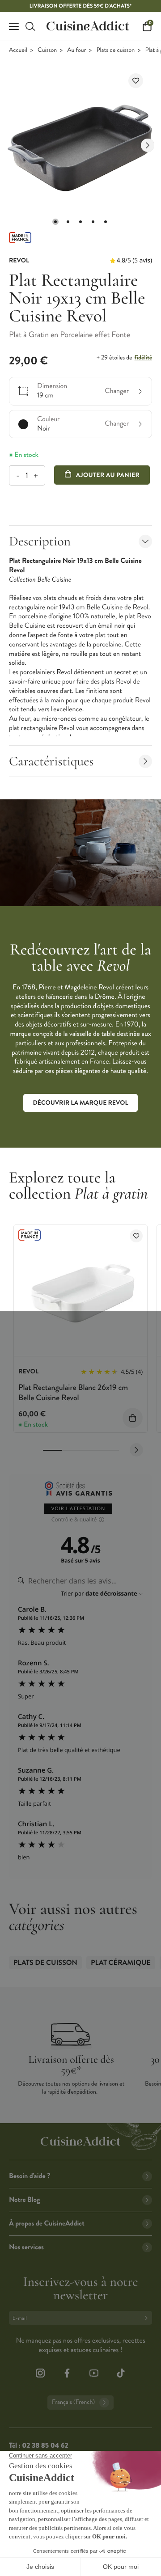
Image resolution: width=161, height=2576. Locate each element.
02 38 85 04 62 (45, 2446)
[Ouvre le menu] (14, 26)
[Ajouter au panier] (133, 1418)
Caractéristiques (51, 761)
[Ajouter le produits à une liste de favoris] (136, 1236)
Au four (76, 50)
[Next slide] (148, 145)
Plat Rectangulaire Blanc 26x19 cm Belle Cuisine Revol (73, 1392)
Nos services (26, 2247)
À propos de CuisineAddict (47, 2223)
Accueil (18, 50)
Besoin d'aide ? (30, 2176)
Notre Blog (24, 2200)
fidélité (143, 358)
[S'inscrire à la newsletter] (148, 2318)
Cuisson (47, 50)
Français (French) (73, 2402)
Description (40, 541)
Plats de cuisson (115, 50)
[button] (55, 222)
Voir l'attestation (78, 1509)
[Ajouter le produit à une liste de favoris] (136, 81)
